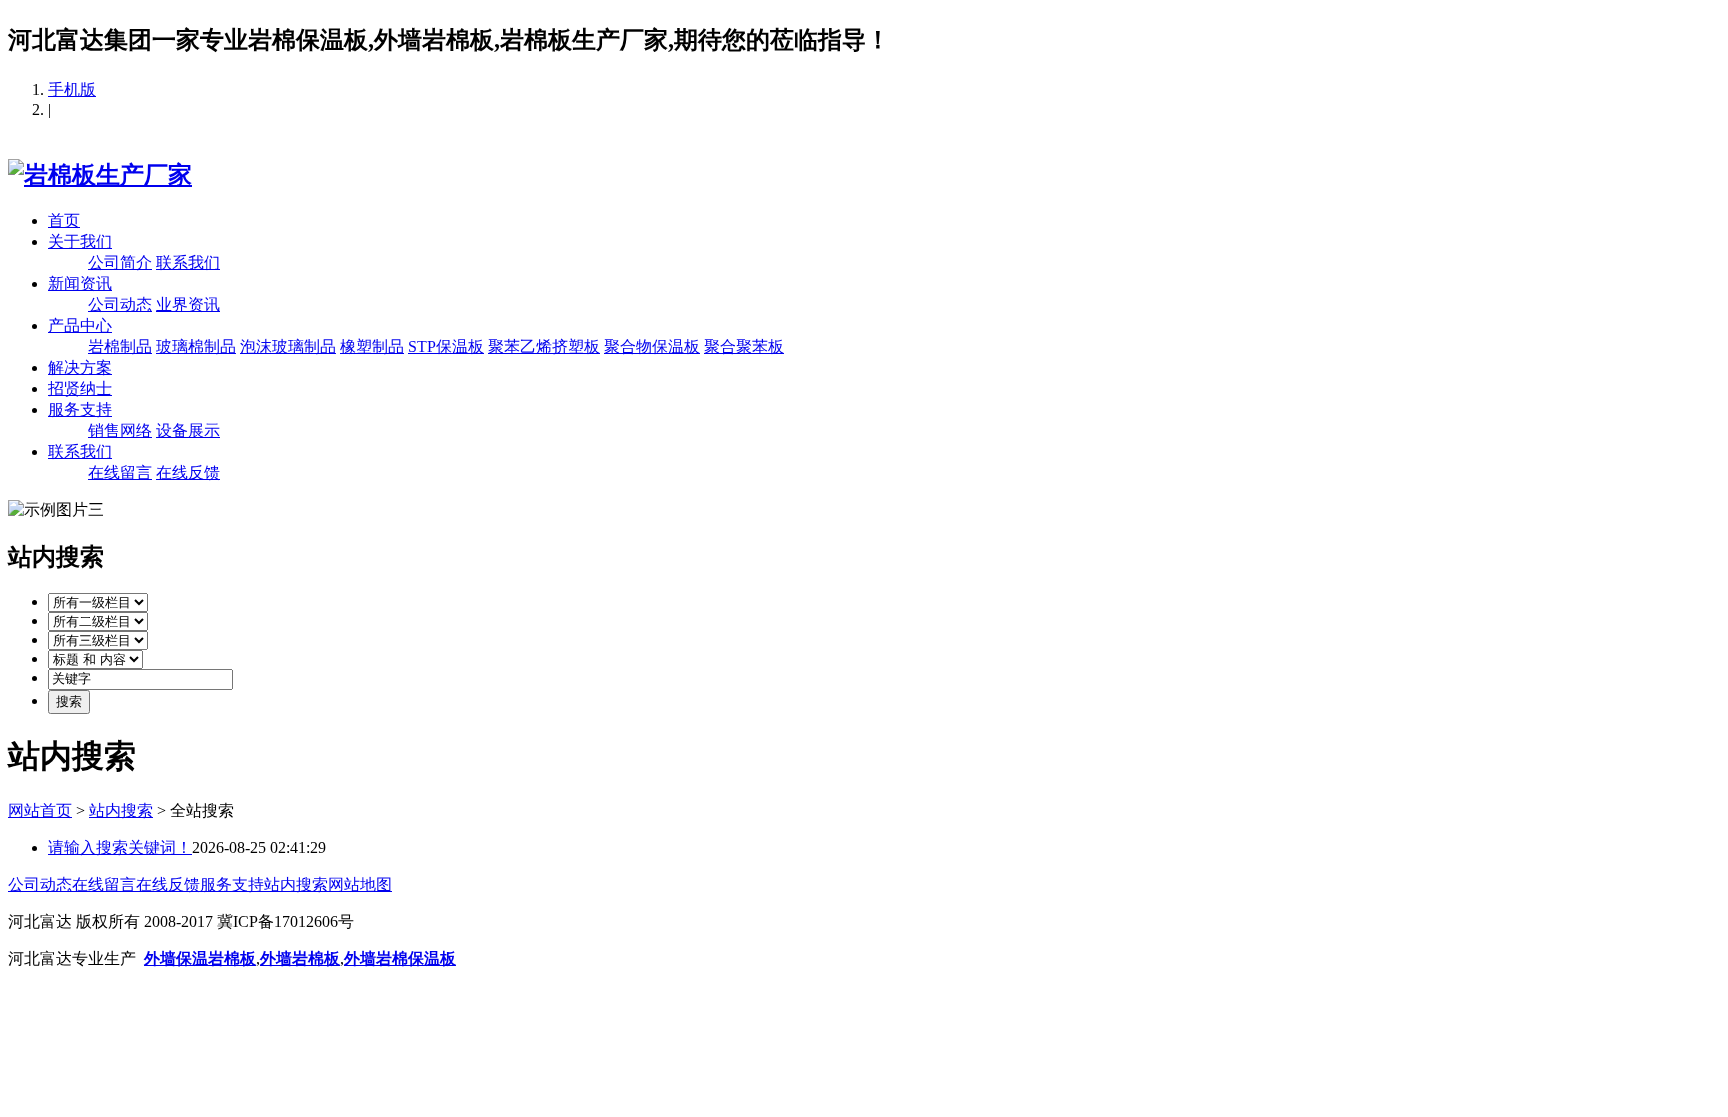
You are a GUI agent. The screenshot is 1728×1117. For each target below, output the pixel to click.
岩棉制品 (120, 346)
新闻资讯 (80, 283)
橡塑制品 (372, 346)
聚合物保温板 (652, 346)
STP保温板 (446, 346)
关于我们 (80, 241)
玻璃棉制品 (196, 346)
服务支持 (80, 409)
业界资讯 (188, 304)
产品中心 (80, 325)
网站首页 (40, 810)
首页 (64, 220)
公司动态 (120, 304)
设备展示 (188, 430)
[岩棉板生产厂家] (100, 175)
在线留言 (120, 472)
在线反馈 (188, 472)
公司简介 (120, 262)
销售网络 (120, 430)
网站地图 (360, 884)
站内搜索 (121, 810)
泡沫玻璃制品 (288, 346)
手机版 (72, 89)
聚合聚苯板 (744, 346)
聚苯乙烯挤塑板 (544, 346)
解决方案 (80, 367)
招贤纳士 (80, 388)
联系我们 (188, 262)
